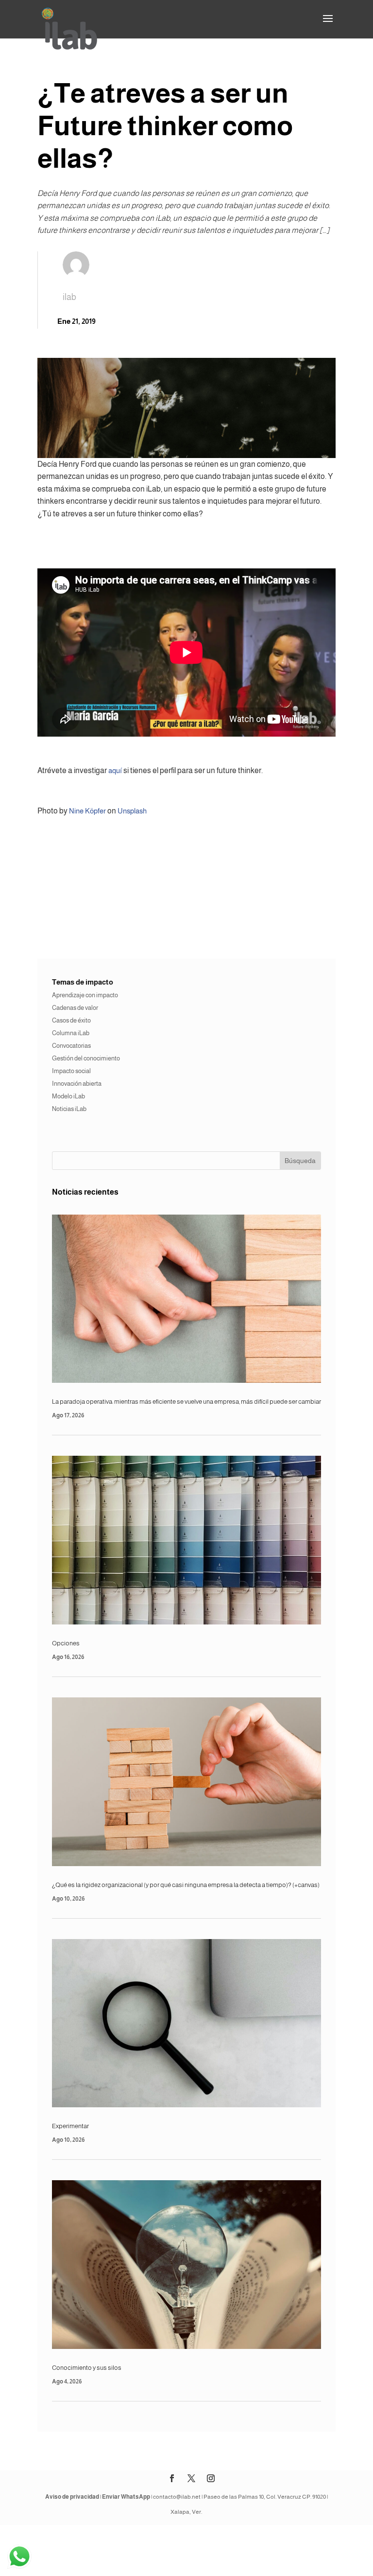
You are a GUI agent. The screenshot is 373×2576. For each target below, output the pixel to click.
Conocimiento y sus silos (87, 2368)
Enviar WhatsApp (126, 2497)
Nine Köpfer (87, 811)
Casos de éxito (71, 1020)
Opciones (66, 1643)
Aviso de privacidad (72, 2497)
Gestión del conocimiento (86, 1058)
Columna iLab (71, 1033)
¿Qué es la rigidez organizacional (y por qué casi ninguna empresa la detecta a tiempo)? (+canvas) (186, 1885)
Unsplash (132, 811)
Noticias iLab (69, 1109)
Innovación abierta (77, 1084)
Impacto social (71, 1071)
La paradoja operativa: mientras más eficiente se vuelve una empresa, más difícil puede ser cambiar (186, 1402)
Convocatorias (71, 1046)
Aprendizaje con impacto (85, 995)
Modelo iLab (68, 1096)
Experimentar (70, 2126)
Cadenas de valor (75, 1008)
